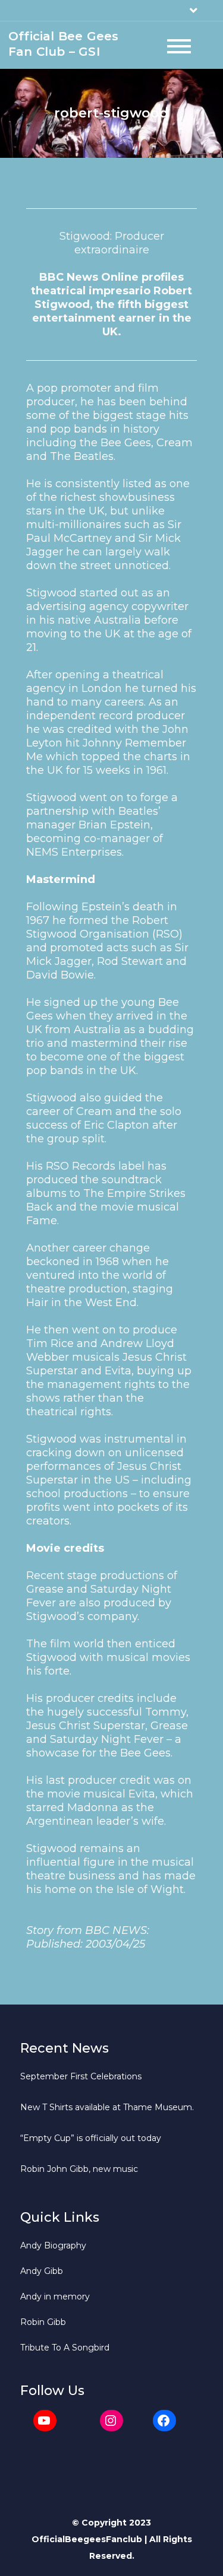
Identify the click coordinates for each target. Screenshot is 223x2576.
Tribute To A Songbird (65, 2348)
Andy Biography (53, 2245)
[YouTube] (45, 2421)
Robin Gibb (43, 2322)
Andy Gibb (42, 2271)
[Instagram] (111, 2421)
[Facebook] (164, 2421)
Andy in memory (55, 2297)
